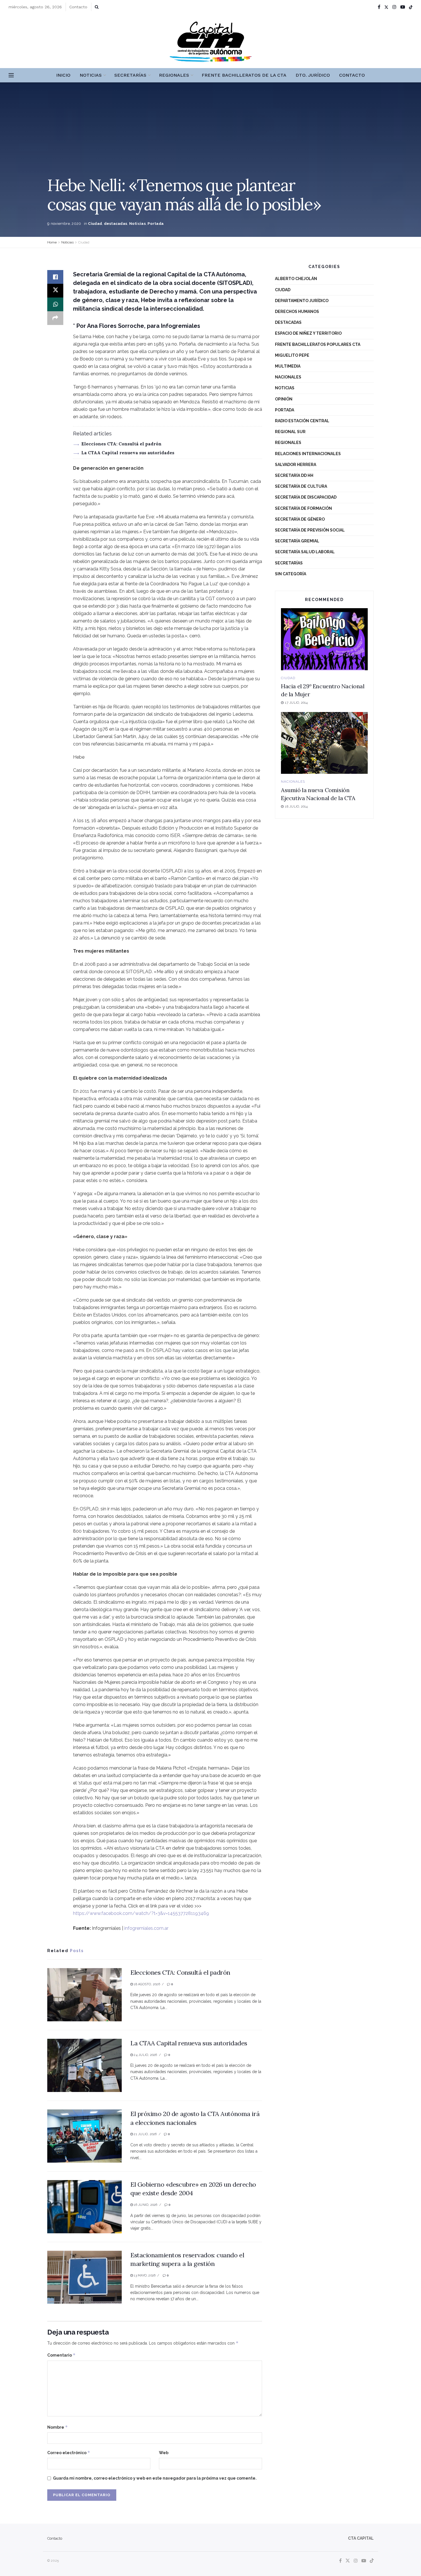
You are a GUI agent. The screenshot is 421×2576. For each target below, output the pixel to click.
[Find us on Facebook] (379, 7)
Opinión (284, 399)
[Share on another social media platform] (55, 318)
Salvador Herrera (296, 465)
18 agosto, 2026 (146, 1984)
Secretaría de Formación (303, 508)
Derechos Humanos (297, 312)
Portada (156, 224)
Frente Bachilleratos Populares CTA (318, 344)
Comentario (61, 2355)
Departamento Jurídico (302, 301)
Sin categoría (291, 574)
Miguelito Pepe (292, 355)
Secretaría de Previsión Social (310, 530)
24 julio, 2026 (145, 2055)
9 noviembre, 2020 (64, 224)
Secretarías (130, 75)
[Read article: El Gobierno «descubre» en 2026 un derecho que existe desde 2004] (84, 2207)
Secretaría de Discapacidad (306, 497)
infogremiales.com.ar (146, 1928)
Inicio (63, 75)
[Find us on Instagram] (394, 7)
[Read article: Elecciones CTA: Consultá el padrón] (84, 1995)
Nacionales (288, 377)
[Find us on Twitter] (386, 7)
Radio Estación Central (302, 421)
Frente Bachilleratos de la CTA (244, 75)
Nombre (58, 2427)
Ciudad (95, 224)
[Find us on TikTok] (411, 7)
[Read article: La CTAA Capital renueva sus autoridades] (84, 2065)
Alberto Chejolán (296, 279)
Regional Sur (290, 432)
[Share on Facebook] (55, 277)
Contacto (78, 7)
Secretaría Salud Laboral (305, 552)
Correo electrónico (69, 2453)
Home (52, 242)
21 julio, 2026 (145, 2134)
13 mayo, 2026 (144, 2275)
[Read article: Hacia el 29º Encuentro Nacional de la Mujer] (324, 639)
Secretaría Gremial (297, 541)
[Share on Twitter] (55, 291)
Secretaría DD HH (294, 475)
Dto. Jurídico (313, 75)
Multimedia (288, 366)
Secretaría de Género (300, 519)
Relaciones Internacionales (308, 454)
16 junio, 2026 (145, 2205)
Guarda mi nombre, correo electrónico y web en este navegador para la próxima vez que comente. (155, 2478)
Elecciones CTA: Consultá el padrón (121, 444)
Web (164, 2453)
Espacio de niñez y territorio (308, 333)
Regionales (174, 75)
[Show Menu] (11, 75)
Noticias (91, 75)
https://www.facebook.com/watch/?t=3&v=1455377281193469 (141, 1913)
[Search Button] (97, 7)
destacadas (116, 224)
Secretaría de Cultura (301, 486)
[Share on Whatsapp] (55, 304)
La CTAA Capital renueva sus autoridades (128, 453)
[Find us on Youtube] (403, 7)
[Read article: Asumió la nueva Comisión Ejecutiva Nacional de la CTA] (324, 743)
